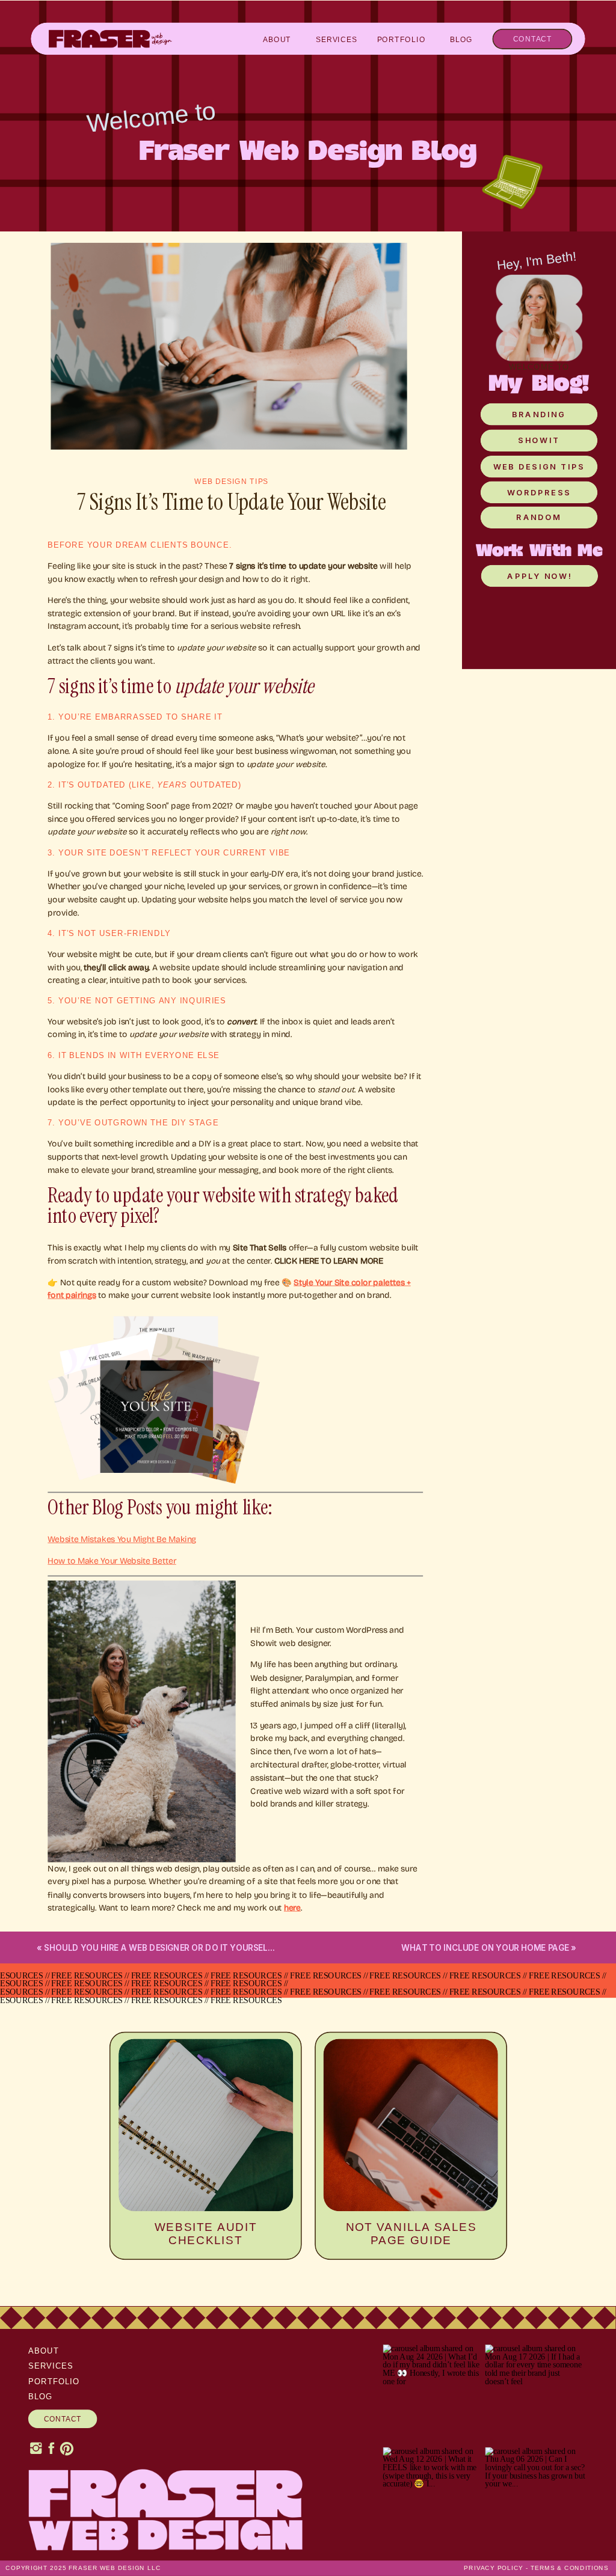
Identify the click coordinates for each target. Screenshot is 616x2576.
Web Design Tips (231, 482)
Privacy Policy (493, 2568)
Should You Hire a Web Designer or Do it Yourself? (160, 1947)
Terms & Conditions (570, 2568)
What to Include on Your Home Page (485, 1947)
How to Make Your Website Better (112, 1561)
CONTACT (63, 2419)
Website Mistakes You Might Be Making (122, 1539)
